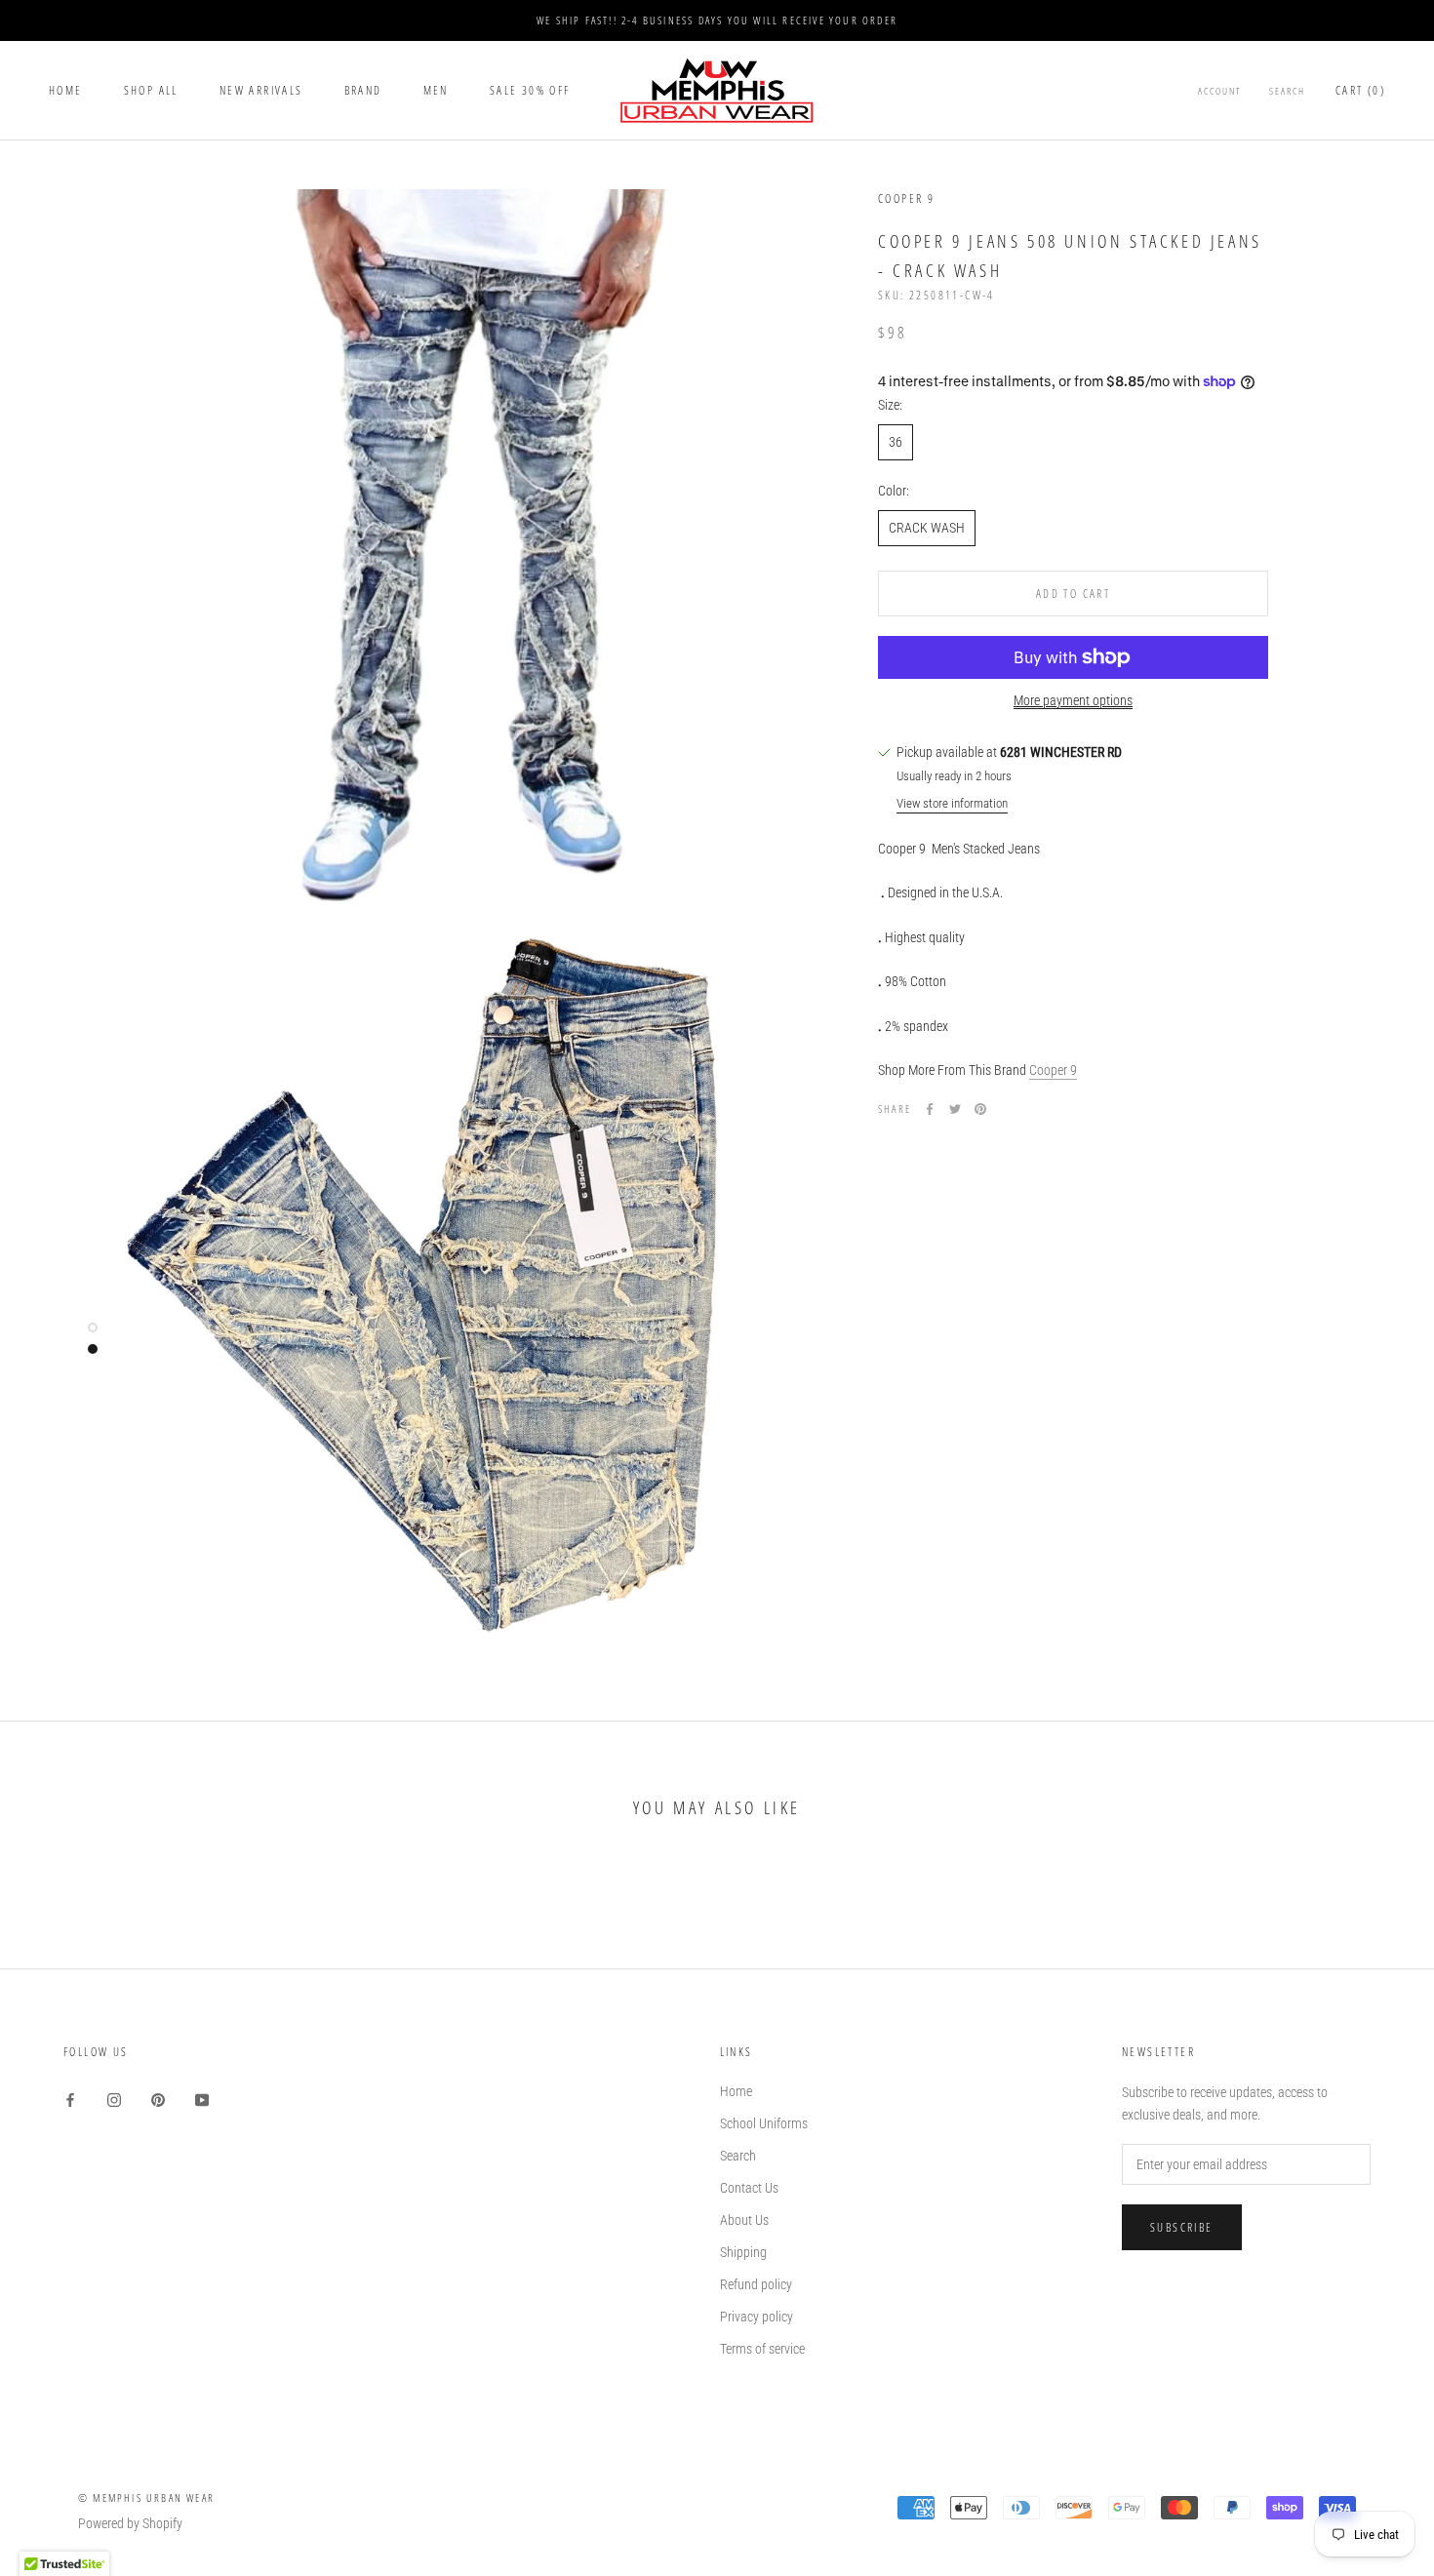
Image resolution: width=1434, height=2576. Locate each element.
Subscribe (1182, 2227)
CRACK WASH (927, 528)
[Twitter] (955, 1109)
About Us (744, 2220)
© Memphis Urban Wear (146, 2497)
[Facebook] (930, 1109)
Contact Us (749, 2188)
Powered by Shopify (130, 2523)
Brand (363, 90)
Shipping (743, 2252)
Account (1220, 91)
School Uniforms (764, 2123)
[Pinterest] (980, 1109)
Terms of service (762, 2349)
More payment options (1073, 700)
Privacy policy (757, 2317)
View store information (952, 803)
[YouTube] (202, 2099)
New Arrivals (261, 90)
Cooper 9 (1053, 1070)
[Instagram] (114, 2099)
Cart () (1360, 90)
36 (896, 442)
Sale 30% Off (530, 90)
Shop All (151, 90)
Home (66, 90)
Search (1287, 91)
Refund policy (756, 2284)
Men (436, 90)
